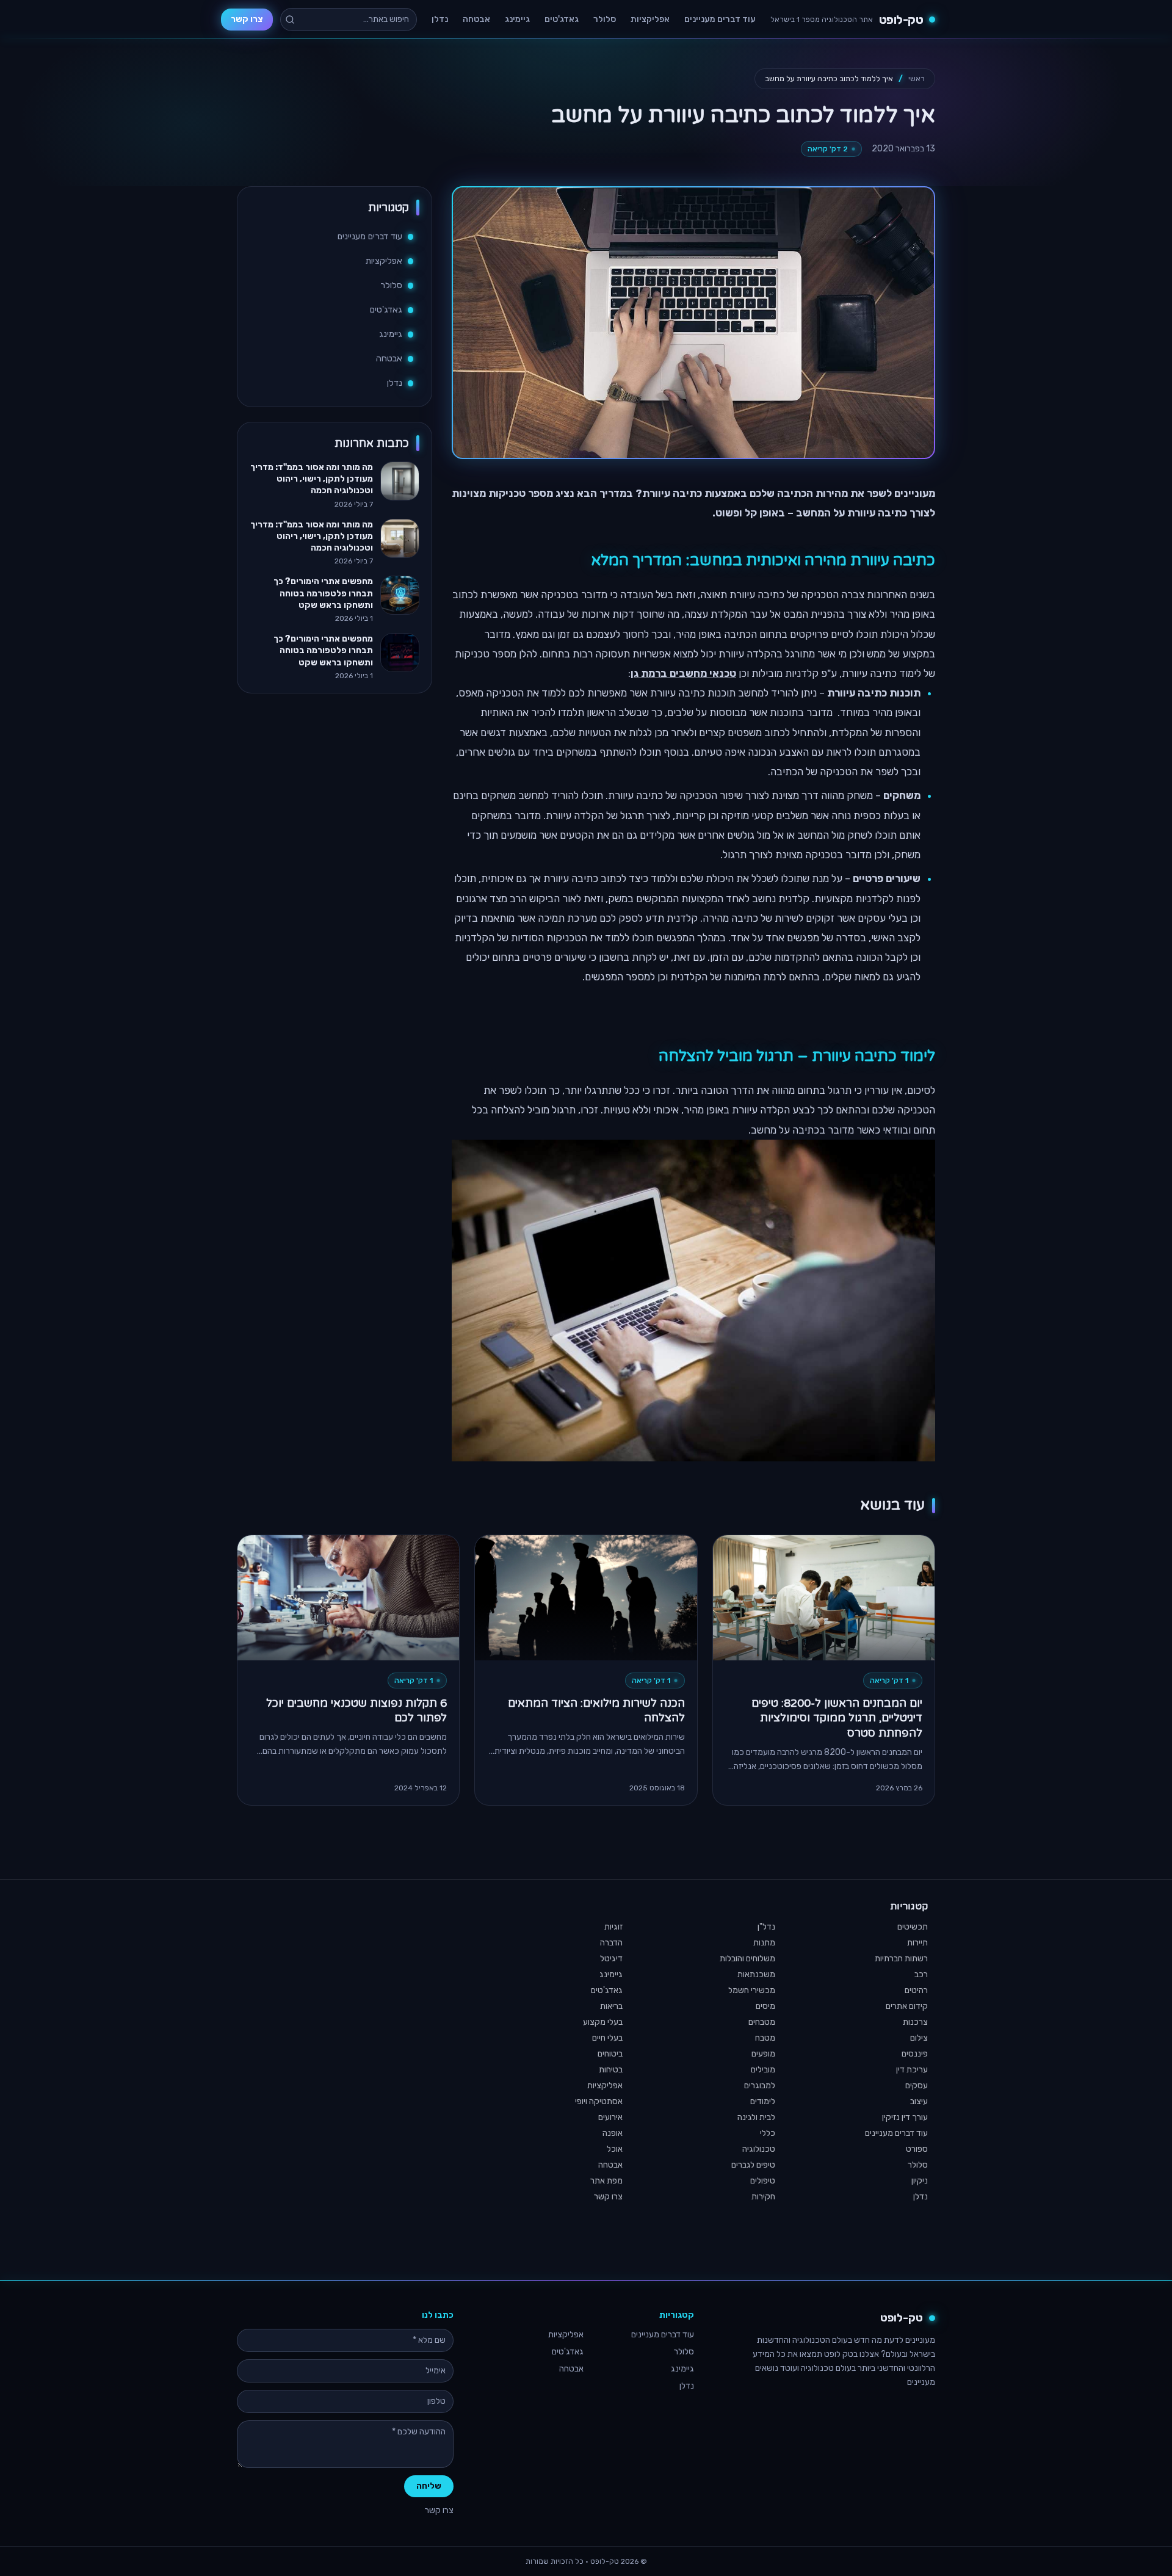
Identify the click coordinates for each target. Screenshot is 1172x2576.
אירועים (610, 2117)
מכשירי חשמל (752, 1990)
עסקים (917, 2086)
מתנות (764, 1943)
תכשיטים (913, 1927)
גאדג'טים (562, 19)
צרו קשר (247, 19)
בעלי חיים (607, 2038)
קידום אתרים (907, 2006)
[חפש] (290, 20)
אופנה (613, 2133)
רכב (921, 1974)
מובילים (763, 2070)
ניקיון (920, 2181)
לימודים (763, 2101)
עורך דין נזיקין (905, 2117)
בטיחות (611, 2070)
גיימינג (517, 19)
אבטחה (476, 19)
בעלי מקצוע (603, 2022)
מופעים (763, 2054)
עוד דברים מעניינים (720, 19)
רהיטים (916, 1990)
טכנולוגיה (759, 2149)
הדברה (611, 1943)
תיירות (917, 1943)
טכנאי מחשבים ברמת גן (683, 673)
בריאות (611, 2006)
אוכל (615, 2149)
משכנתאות (756, 1974)
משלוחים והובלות (747, 1959)
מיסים (765, 2006)
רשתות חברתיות (901, 1959)
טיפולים (763, 2181)
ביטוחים (610, 2054)
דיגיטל (611, 1959)
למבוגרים (760, 2086)
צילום (919, 2038)
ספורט (917, 2149)
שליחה (429, 2486)
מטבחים (762, 2022)
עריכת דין (912, 2070)
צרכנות (915, 2022)
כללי (768, 2133)
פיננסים (915, 2054)
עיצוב (919, 2101)
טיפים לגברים (753, 2165)
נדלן (440, 19)
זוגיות (613, 1927)
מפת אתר (606, 2181)
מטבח (765, 2038)
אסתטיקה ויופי (599, 2101)
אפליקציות (650, 19)
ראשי (917, 78)
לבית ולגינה (756, 2117)
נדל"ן (766, 1927)
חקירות (763, 2197)
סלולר (605, 19)
